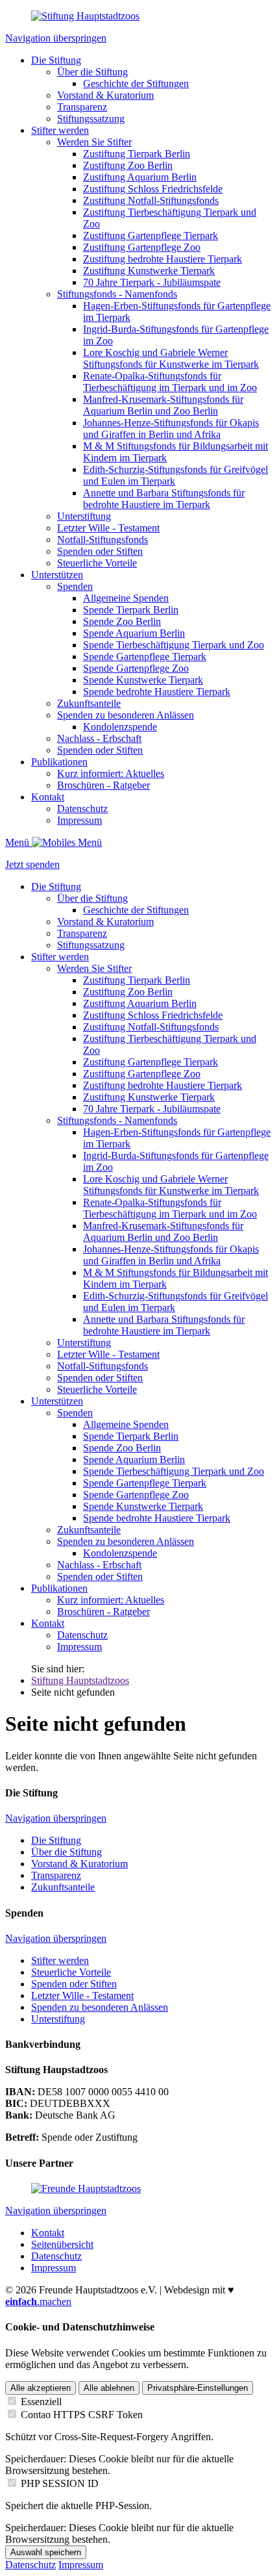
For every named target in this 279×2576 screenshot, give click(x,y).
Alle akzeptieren (41, 2388)
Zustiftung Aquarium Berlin (140, 177)
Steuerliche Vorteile (97, 563)
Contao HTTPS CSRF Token (82, 2415)
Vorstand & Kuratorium (105, 95)
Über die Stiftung (92, 72)
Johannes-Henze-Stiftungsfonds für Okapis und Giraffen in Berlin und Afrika (171, 428)
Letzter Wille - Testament (108, 528)
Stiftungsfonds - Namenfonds (117, 294)
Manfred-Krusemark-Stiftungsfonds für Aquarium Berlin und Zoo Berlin (163, 405)
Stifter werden (60, 130)
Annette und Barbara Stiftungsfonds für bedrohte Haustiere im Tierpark (164, 499)
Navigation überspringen (56, 38)
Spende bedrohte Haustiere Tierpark (157, 692)
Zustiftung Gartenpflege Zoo (142, 247)
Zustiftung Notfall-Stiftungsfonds (151, 200)
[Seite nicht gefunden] (85, 16)
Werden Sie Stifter (94, 142)
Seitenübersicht (62, 2244)
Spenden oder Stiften (100, 551)
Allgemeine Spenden (126, 598)
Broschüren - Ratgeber (103, 785)
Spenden (75, 586)
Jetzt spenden (32, 864)
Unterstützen (57, 575)
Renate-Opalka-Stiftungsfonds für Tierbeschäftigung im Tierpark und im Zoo (170, 382)
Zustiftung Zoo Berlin (128, 165)
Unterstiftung (84, 516)
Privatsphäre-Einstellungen (198, 2388)
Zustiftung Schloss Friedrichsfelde (153, 189)
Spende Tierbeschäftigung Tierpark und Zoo (174, 645)
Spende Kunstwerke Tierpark (143, 680)
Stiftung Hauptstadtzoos (80, 1680)
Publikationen (59, 762)
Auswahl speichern (46, 2552)
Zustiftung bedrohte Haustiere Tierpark (163, 259)
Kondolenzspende (120, 727)
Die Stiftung (56, 60)
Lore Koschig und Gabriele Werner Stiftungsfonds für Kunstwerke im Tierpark (171, 358)
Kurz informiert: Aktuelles (111, 773)
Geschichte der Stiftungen (136, 83)
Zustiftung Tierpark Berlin (137, 154)
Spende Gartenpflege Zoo (136, 668)
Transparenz (82, 107)
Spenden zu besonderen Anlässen (126, 715)
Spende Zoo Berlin (122, 621)
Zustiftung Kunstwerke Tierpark (149, 271)
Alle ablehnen (109, 2388)
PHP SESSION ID (60, 2483)
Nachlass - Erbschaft (99, 738)
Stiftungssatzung (91, 119)
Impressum (79, 820)
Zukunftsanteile (89, 703)
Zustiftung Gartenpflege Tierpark (151, 236)
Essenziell (41, 2402)
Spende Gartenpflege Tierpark (145, 657)
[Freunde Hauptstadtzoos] (86, 2188)
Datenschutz (82, 809)
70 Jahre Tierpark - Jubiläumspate (152, 282)
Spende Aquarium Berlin (134, 633)
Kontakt (48, 797)
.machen (38, 2302)
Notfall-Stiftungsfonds (103, 540)
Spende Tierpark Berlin (131, 610)
